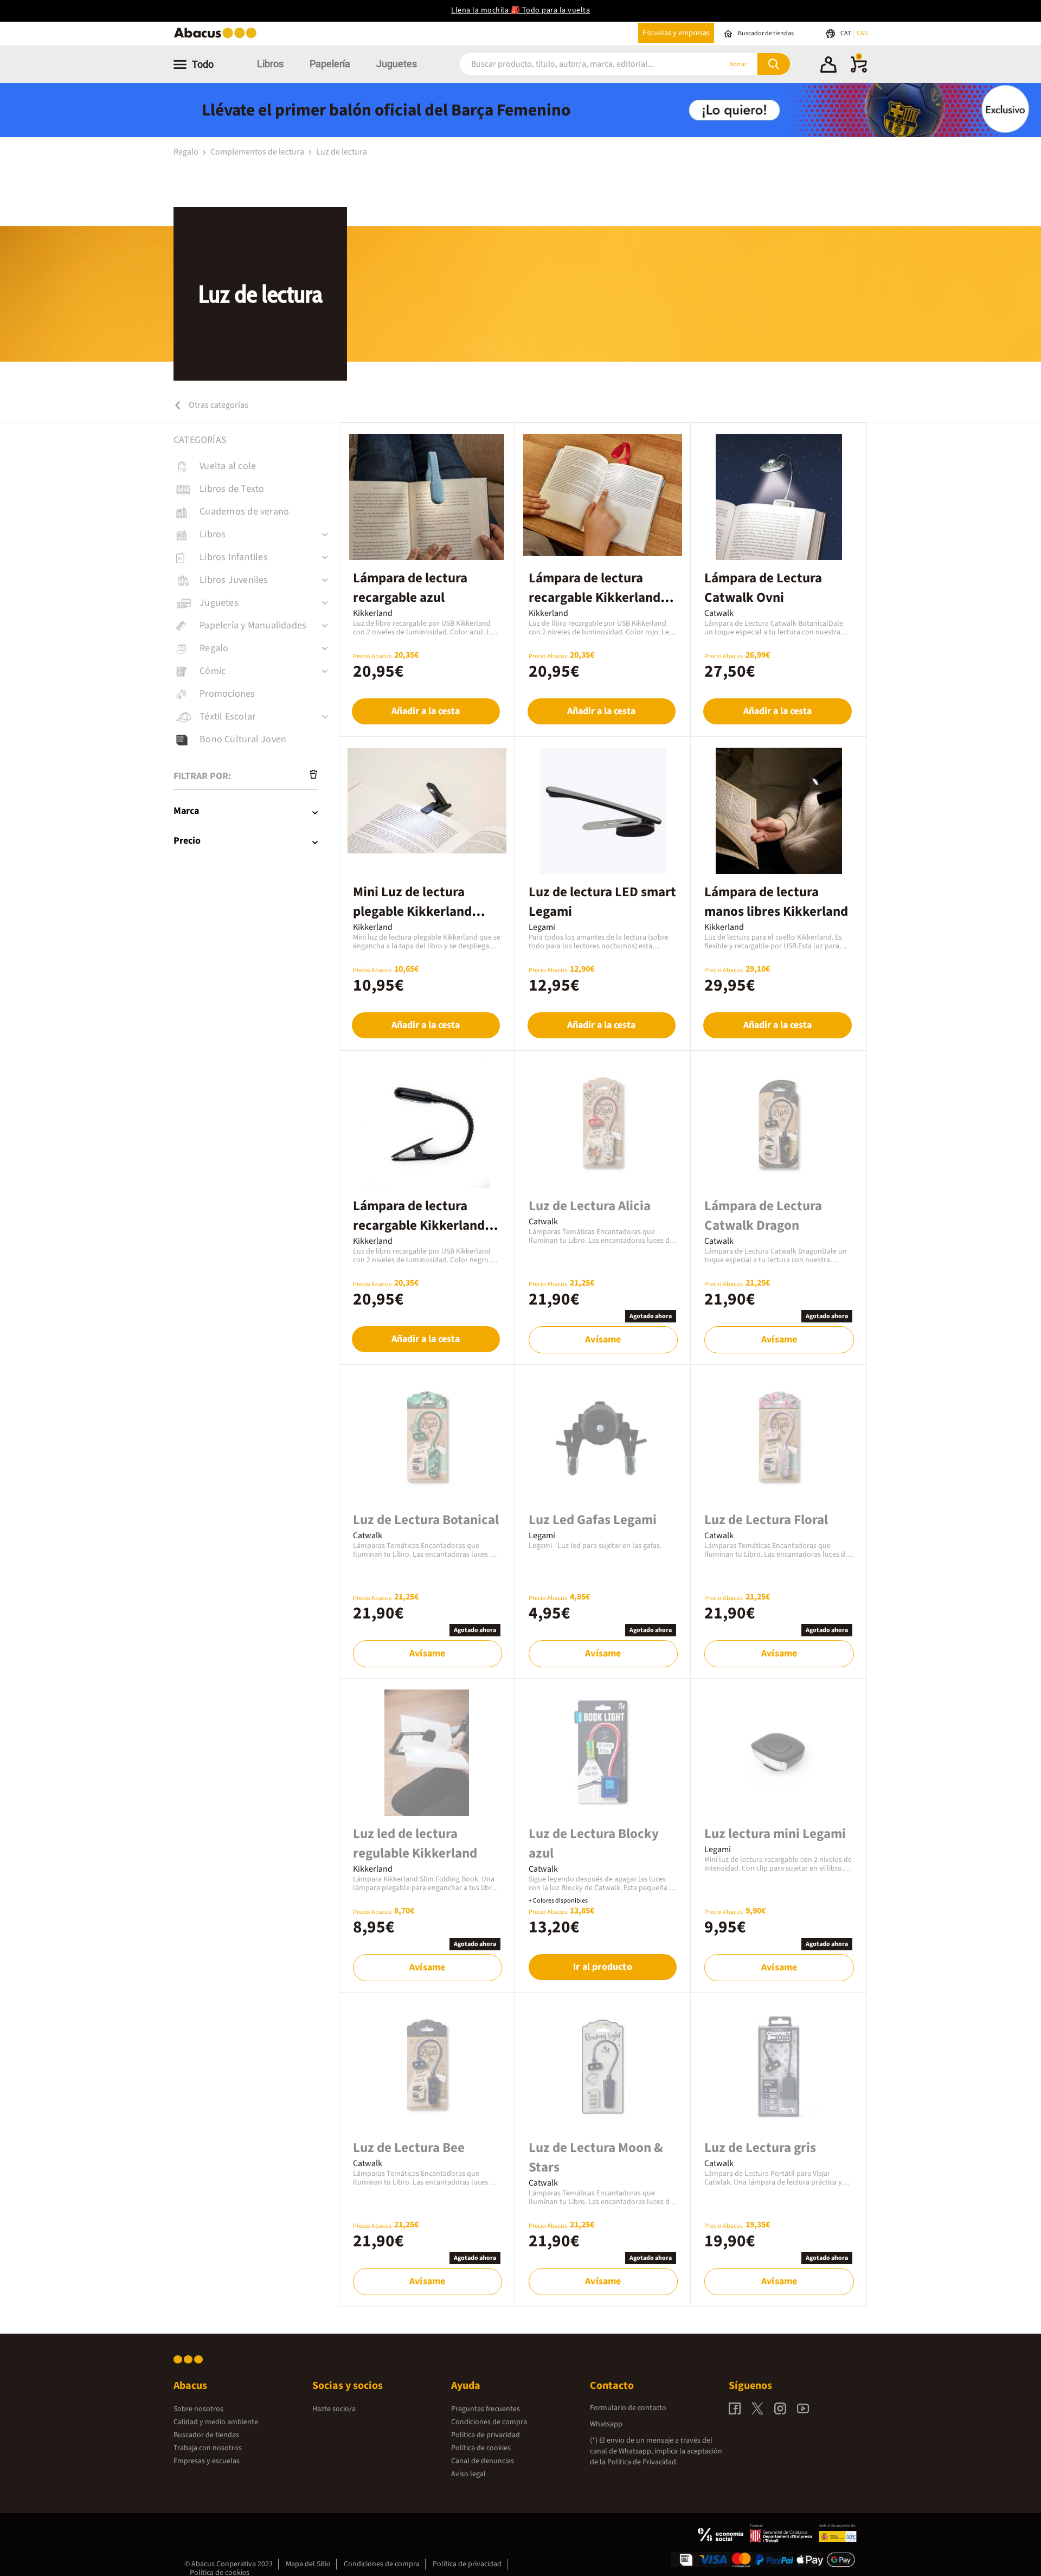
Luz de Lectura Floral (766, 1520)
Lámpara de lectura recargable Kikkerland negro (419, 1225)
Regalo (187, 152)
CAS (862, 33)
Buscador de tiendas (206, 2435)
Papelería (330, 64)
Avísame (603, 1340)
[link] (256, 466)
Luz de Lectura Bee (409, 2148)
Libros (270, 64)
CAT (846, 33)
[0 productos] (859, 70)
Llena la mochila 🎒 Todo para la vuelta (520, 10)
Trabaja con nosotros (208, 2448)
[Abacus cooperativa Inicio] (218, 37)
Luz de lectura (342, 152)
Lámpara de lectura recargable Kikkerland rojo (595, 598)
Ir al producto (603, 1967)
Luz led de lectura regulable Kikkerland (415, 1843)
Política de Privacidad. (642, 2462)
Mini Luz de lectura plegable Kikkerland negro (412, 911)
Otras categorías (218, 405)
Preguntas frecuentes (486, 2409)
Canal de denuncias (483, 2461)
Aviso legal (468, 2474)
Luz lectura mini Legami (775, 1834)
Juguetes (397, 64)
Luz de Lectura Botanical (426, 1520)
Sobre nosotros (198, 2409)
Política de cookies (481, 2448)
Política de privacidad (486, 2435)
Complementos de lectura (258, 152)
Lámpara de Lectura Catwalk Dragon (763, 1216)
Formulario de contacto (628, 2408)
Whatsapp (606, 2424)
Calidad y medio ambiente (216, 2422)
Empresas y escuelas (207, 2461)
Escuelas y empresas (676, 33)
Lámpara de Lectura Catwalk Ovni (763, 588)
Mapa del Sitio (308, 2564)
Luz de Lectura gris (760, 2148)
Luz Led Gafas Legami (593, 1520)
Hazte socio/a (334, 2409)
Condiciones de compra (489, 2422)
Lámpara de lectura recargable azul (410, 588)
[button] (828, 66)
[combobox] (576, 64)
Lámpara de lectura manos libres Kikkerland (776, 902)
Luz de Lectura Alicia (590, 1206)
